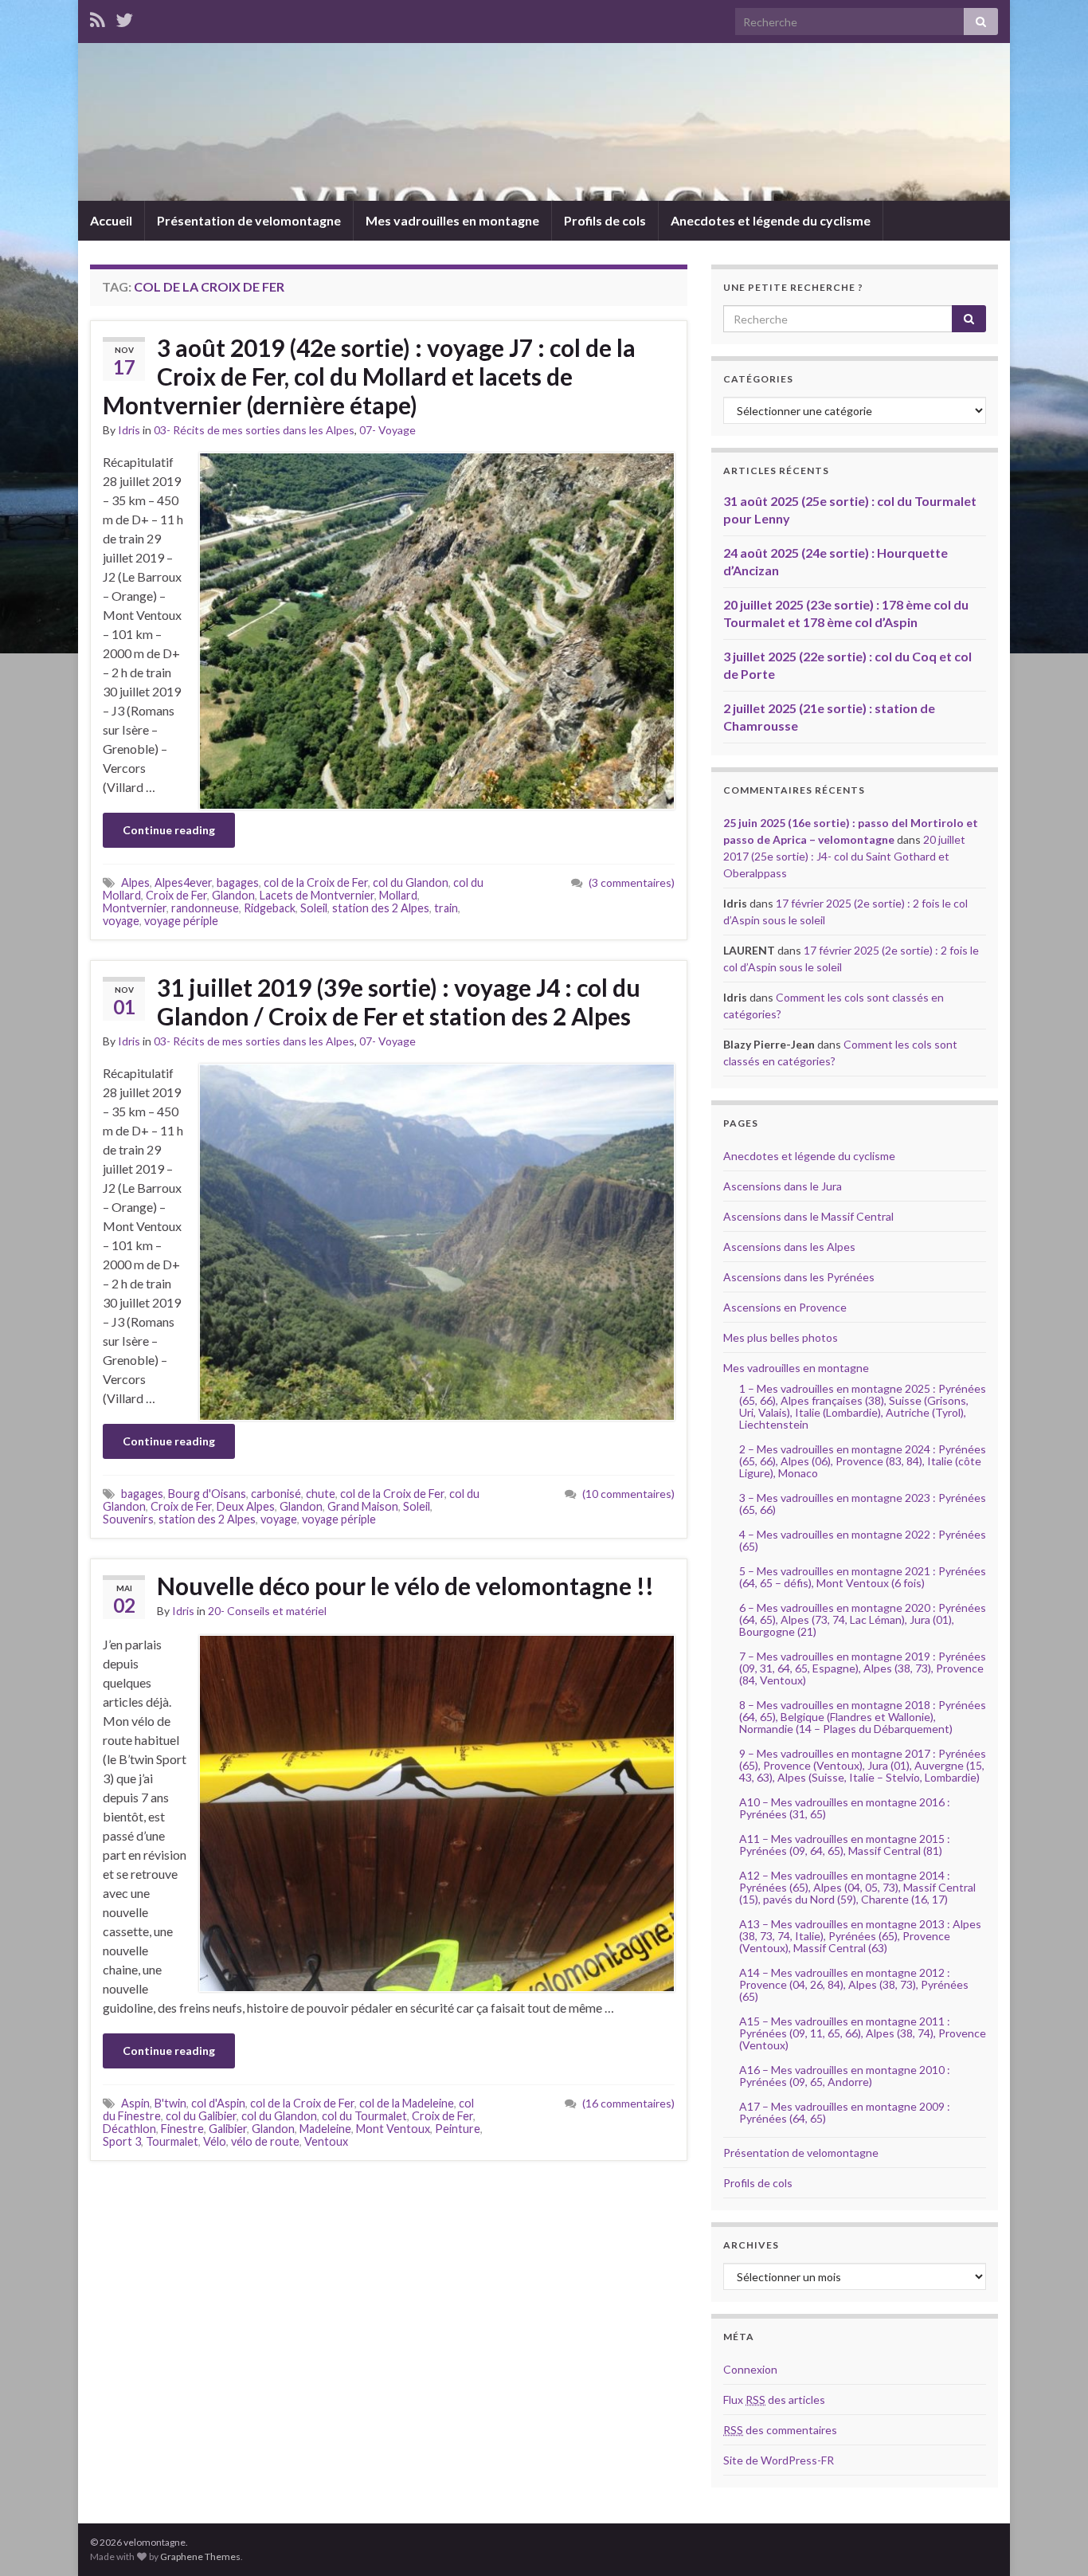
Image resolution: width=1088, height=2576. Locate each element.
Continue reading (169, 830)
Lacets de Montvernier (317, 895)
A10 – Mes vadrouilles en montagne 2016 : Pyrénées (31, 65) (845, 1808)
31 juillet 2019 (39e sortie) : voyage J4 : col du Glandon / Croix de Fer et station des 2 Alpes (399, 1002)
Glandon (233, 895)
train (446, 908)
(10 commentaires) (628, 1494)
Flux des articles (774, 2400)
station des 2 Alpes (381, 908)
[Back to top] (1052, 2540)
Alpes (135, 882)
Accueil (111, 220)
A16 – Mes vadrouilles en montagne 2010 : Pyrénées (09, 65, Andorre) (845, 2076)
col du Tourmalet (364, 2116)
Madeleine (325, 2129)
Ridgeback (270, 908)
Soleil (314, 908)
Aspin (135, 2103)
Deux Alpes (246, 1506)
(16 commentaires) (628, 2103)
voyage (121, 921)
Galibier (228, 2129)
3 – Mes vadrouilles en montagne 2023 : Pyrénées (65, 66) (863, 1504)
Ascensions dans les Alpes (789, 1247)
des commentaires (780, 2430)
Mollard (398, 895)
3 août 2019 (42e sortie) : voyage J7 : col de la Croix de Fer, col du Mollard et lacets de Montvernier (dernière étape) (369, 376)
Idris (129, 430)
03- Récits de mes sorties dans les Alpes (254, 430)
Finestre (182, 2129)
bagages (238, 882)
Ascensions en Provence (785, 1307)
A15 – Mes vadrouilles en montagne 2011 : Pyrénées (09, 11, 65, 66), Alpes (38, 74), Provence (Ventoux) (863, 2033)
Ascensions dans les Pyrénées (799, 1277)
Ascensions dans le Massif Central (808, 1216)
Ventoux (326, 2141)
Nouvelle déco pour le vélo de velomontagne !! (405, 1586)
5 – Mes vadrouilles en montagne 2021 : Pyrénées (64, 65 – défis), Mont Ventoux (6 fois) (863, 1577)
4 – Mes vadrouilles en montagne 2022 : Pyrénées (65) (863, 1540)
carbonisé (276, 1494)
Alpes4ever (183, 882)
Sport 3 (122, 2141)
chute (321, 1494)
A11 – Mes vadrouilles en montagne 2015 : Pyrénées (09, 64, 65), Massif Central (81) (845, 1845)
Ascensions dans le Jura (783, 1186)
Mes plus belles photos (781, 1337)
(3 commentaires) (632, 882)
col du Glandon (411, 882)
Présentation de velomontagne (249, 220)
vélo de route (265, 2141)
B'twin (170, 2103)
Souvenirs (128, 1519)
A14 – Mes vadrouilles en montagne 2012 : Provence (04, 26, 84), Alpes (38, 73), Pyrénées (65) (854, 1984)
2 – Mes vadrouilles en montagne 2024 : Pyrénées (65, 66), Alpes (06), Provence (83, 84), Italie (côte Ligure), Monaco (863, 1461)
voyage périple (181, 921)
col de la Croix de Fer (316, 882)
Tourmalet (172, 2141)
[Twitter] (124, 17)
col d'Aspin (218, 2103)
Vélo (215, 2141)
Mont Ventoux (393, 2129)
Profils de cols (605, 220)
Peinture (458, 2129)
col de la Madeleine (407, 2103)
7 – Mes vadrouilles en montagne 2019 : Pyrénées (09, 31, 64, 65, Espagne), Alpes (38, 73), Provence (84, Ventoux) (863, 1668)
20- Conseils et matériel (267, 1611)
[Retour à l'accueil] (544, 122)
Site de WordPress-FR (779, 2460)
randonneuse (205, 908)
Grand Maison (363, 1506)
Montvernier (135, 908)
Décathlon (129, 2129)
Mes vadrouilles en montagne (452, 220)
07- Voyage (387, 430)
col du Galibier (201, 2116)
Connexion (750, 2369)
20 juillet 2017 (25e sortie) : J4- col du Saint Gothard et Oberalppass (844, 856)
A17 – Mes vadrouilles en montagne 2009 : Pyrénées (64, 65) (845, 2112)
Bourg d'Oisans (207, 1494)
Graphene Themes (200, 2556)
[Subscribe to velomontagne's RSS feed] (98, 17)
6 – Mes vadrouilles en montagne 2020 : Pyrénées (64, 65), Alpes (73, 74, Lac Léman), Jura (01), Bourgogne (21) (863, 1619)
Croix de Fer (176, 895)
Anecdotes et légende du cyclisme (771, 220)
